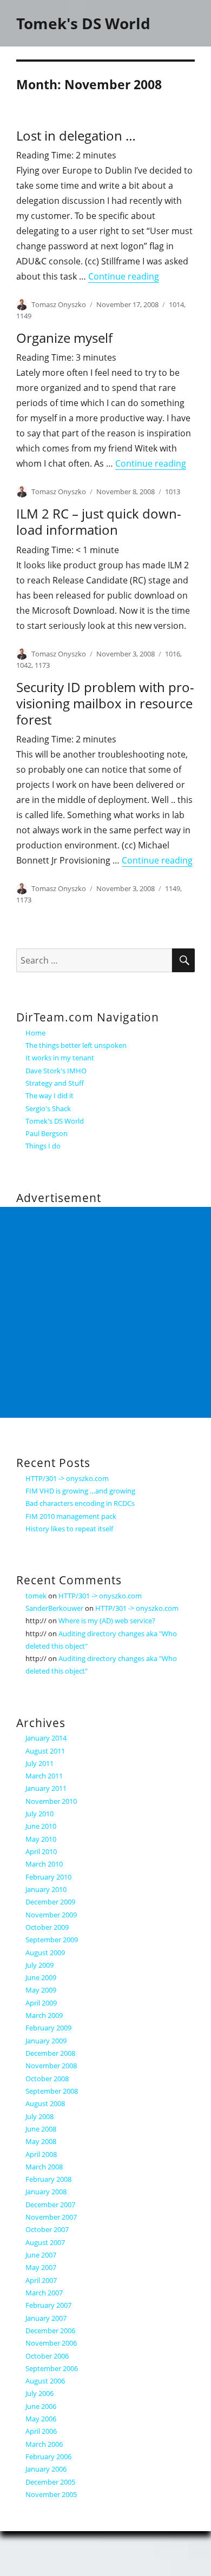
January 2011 (46, 1788)
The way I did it (50, 1096)
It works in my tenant (60, 1058)
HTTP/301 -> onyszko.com (67, 1478)
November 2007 (51, 2217)
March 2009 (44, 2015)
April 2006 (41, 2431)
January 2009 (46, 2041)
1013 (173, 492)
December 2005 (50, 2482)
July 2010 (39, 1814)
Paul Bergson (47, 1133)
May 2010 (41, 1839)
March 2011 (44, 1776)
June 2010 (41, 1826)
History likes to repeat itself (69, 1529)
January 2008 (46, 2192)
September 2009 (52, 1940)
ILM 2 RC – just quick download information (99, 522)
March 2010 (44, 1864)
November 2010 (51, 1801)
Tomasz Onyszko (59, 304)
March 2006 (44, 2444)
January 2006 (46, 2469)
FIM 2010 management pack (71, 1516)
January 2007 (46, 2318)
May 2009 (41, 1990)
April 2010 (41, 1851)
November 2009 (51, 1915)
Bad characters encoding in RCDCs (80, 1503)
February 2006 (48, 2457)
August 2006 (45, 2381)
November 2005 (51, 2494)
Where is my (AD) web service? (107, 1621)
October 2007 (47, 2229)
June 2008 (41, 2129)
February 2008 (48, 2179)
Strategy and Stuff (55, 1083)
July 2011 (39, 1763)
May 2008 (41, 2141)
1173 (42, 665)
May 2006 (41, 2419)
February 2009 (48, 2028)
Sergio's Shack (48, 1108)
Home (35, 1033)
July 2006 (39, 2393)
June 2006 (41, 2406)
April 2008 (41, 2154)
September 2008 (52, 2091)
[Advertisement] (105, 1312)
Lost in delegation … (76, 135)
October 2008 (47, 2079)
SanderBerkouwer (54, 1608)
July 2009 (39, 1965)
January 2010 (46, 1889)
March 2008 (44, 2167)
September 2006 (52, 2368)
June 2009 (41, 1977)
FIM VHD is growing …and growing (80, 1491)
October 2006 (47, 2356)
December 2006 (50, 2331)
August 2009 (45, 1953)
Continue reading (124, 276)
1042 (24, 665)
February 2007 (48, 2305)
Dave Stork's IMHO (56, 1071)
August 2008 (45, 2103)
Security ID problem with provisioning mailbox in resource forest (105, 703)
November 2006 (51, 2343)
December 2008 (50, 2053)
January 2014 (46, 1738)
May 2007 (41, 2267)
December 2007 (50, 2205)
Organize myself (64, 338)
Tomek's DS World (83, 23)
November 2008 (51, 2066)
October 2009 (47, 1927)
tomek (36, 1596)
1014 (176, 304)
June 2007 (41, 2255)
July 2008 (39, 2116)
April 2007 (41, 2280)
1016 (173, 654)
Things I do (43, 1146)
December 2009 (50, 1902)
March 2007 (44, 2293)
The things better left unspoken (76, 1045)
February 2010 (48, 1877)
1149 (24, 316)
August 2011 (45, 1751)
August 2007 (45, 2242)
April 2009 (41, 2003)
